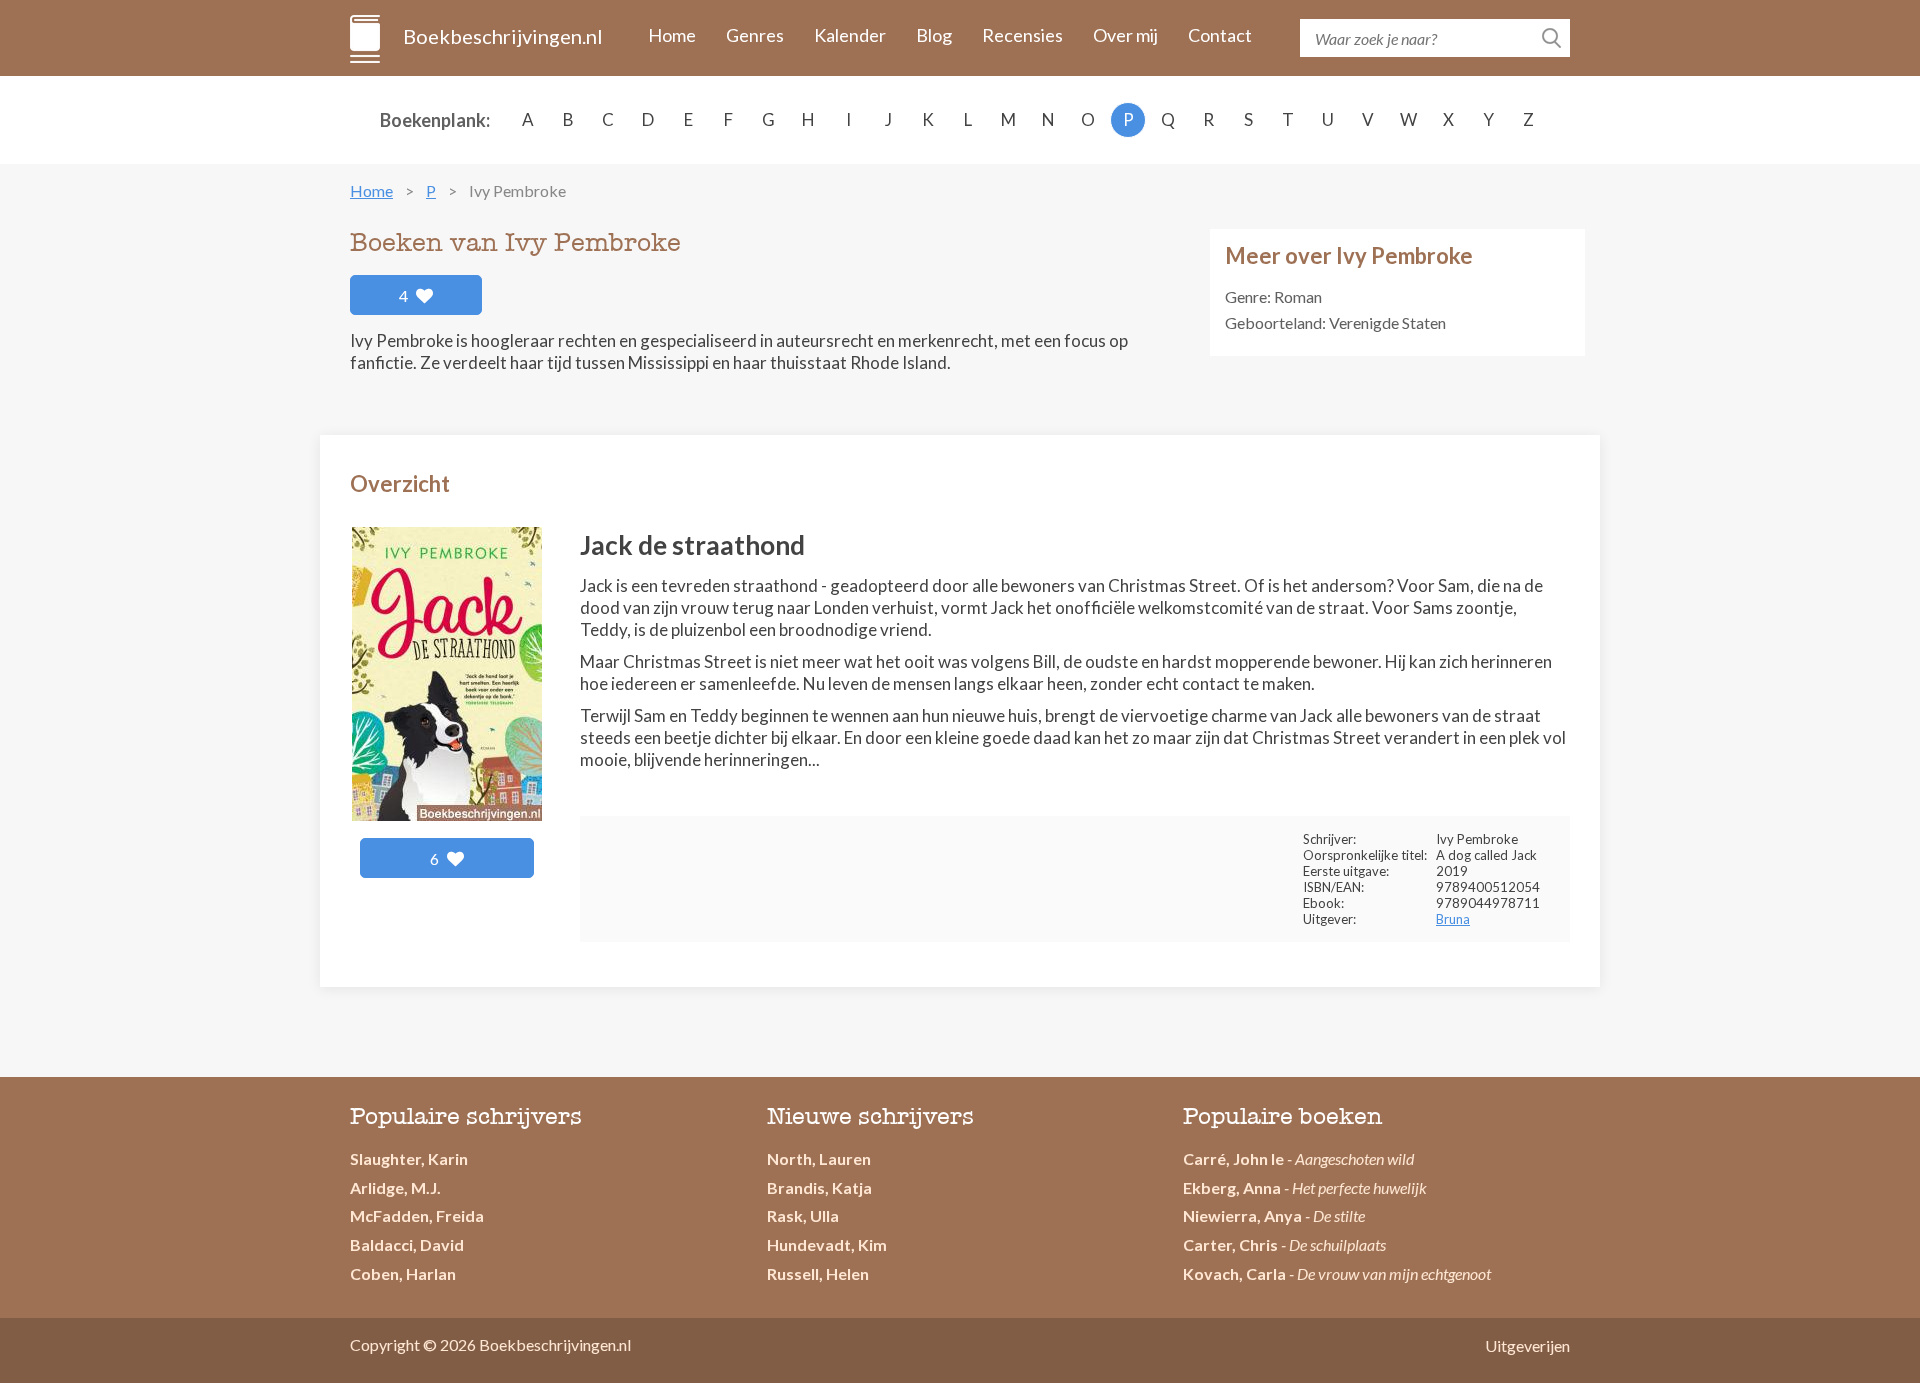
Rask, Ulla (803, 1215)
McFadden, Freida (417, 1215)
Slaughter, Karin (409, 1158)
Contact (1220, 35)
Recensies (1022, 35)
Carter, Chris (1230, 1244)
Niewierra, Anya (1242, 1215)
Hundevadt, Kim (827, 1244)
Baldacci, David (407, 1244)
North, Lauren (819, 1158)
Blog (934, 35)
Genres (755, 35)
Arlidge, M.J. (395, 1187)
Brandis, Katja (819, 1187)
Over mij (1125, 35)
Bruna (1453, 919)
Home (672, 35)
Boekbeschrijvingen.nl (501, 36)
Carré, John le (1233, 1158)
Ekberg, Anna (1232, 1187)
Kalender (850, 35)
